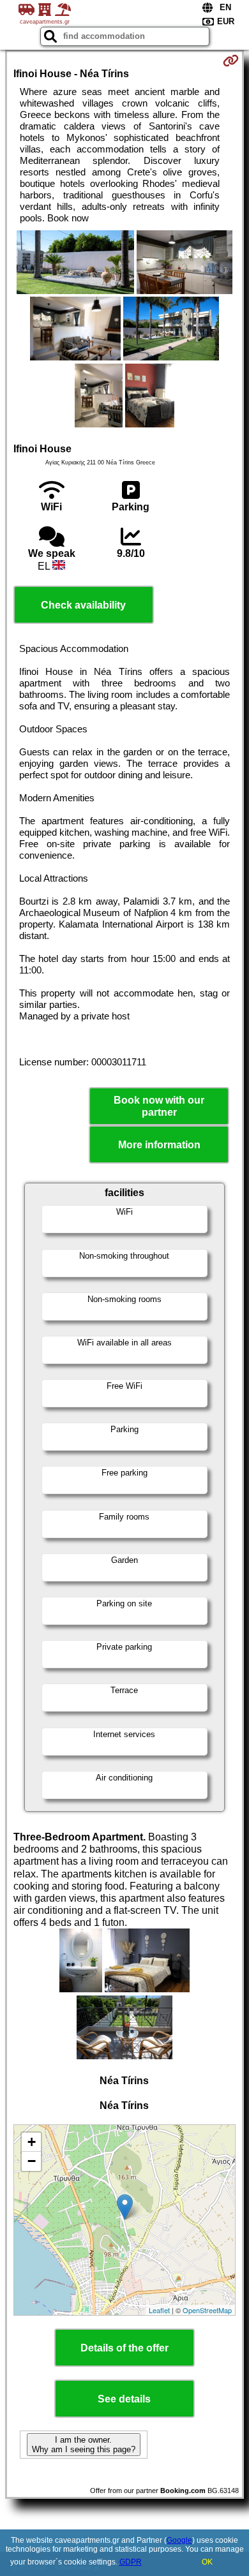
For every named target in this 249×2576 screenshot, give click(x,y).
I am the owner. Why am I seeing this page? (84, 2445)
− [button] (32, 2161)
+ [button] (32, 2142)
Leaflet (159, 2310)
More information (159, 1145)
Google (179, 2540)
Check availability (83, 605)
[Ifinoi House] (75, 263)
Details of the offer (124, 2348)
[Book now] (231, 61)
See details (124, 2399)
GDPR (131, 2562)
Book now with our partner (159, 1106)
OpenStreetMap (207, 2310)
